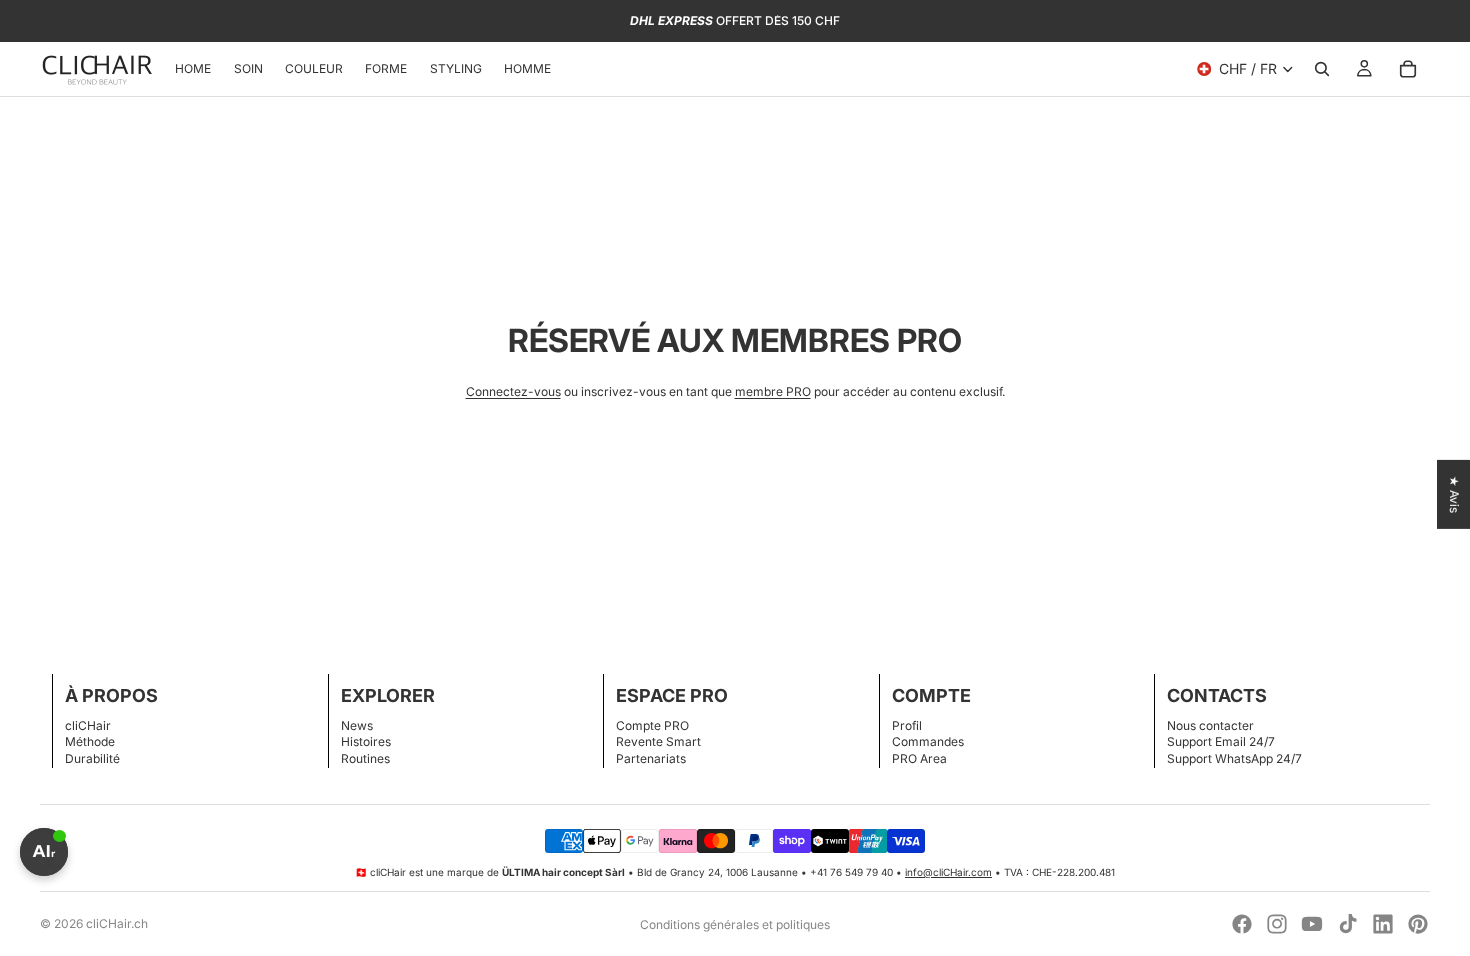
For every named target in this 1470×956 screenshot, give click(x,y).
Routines (365, 758)
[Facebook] (1242, 924)
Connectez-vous (513, 391)
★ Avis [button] (1454, 494)
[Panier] (1408, 69)
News (357, 725)
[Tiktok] (1348, 924)
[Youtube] (1312, 924)
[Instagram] (1277, 924)
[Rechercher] (1322, 69)
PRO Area (919, 758)
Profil (907, 725)
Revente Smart (658, 741)
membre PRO (773, 391)
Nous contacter (1210, 725)
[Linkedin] (1383, 924)
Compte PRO (652, 725)
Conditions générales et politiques (735, 924)
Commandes (928, 741)
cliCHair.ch (117, 923)
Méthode (90, 741)
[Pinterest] (1418, 924)
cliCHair (88, 725)
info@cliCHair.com (948, 872)
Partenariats (651, 758)
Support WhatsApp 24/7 (1234, 758)
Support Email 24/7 (1221, 741)
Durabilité (92, 758)
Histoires (366, 741)
